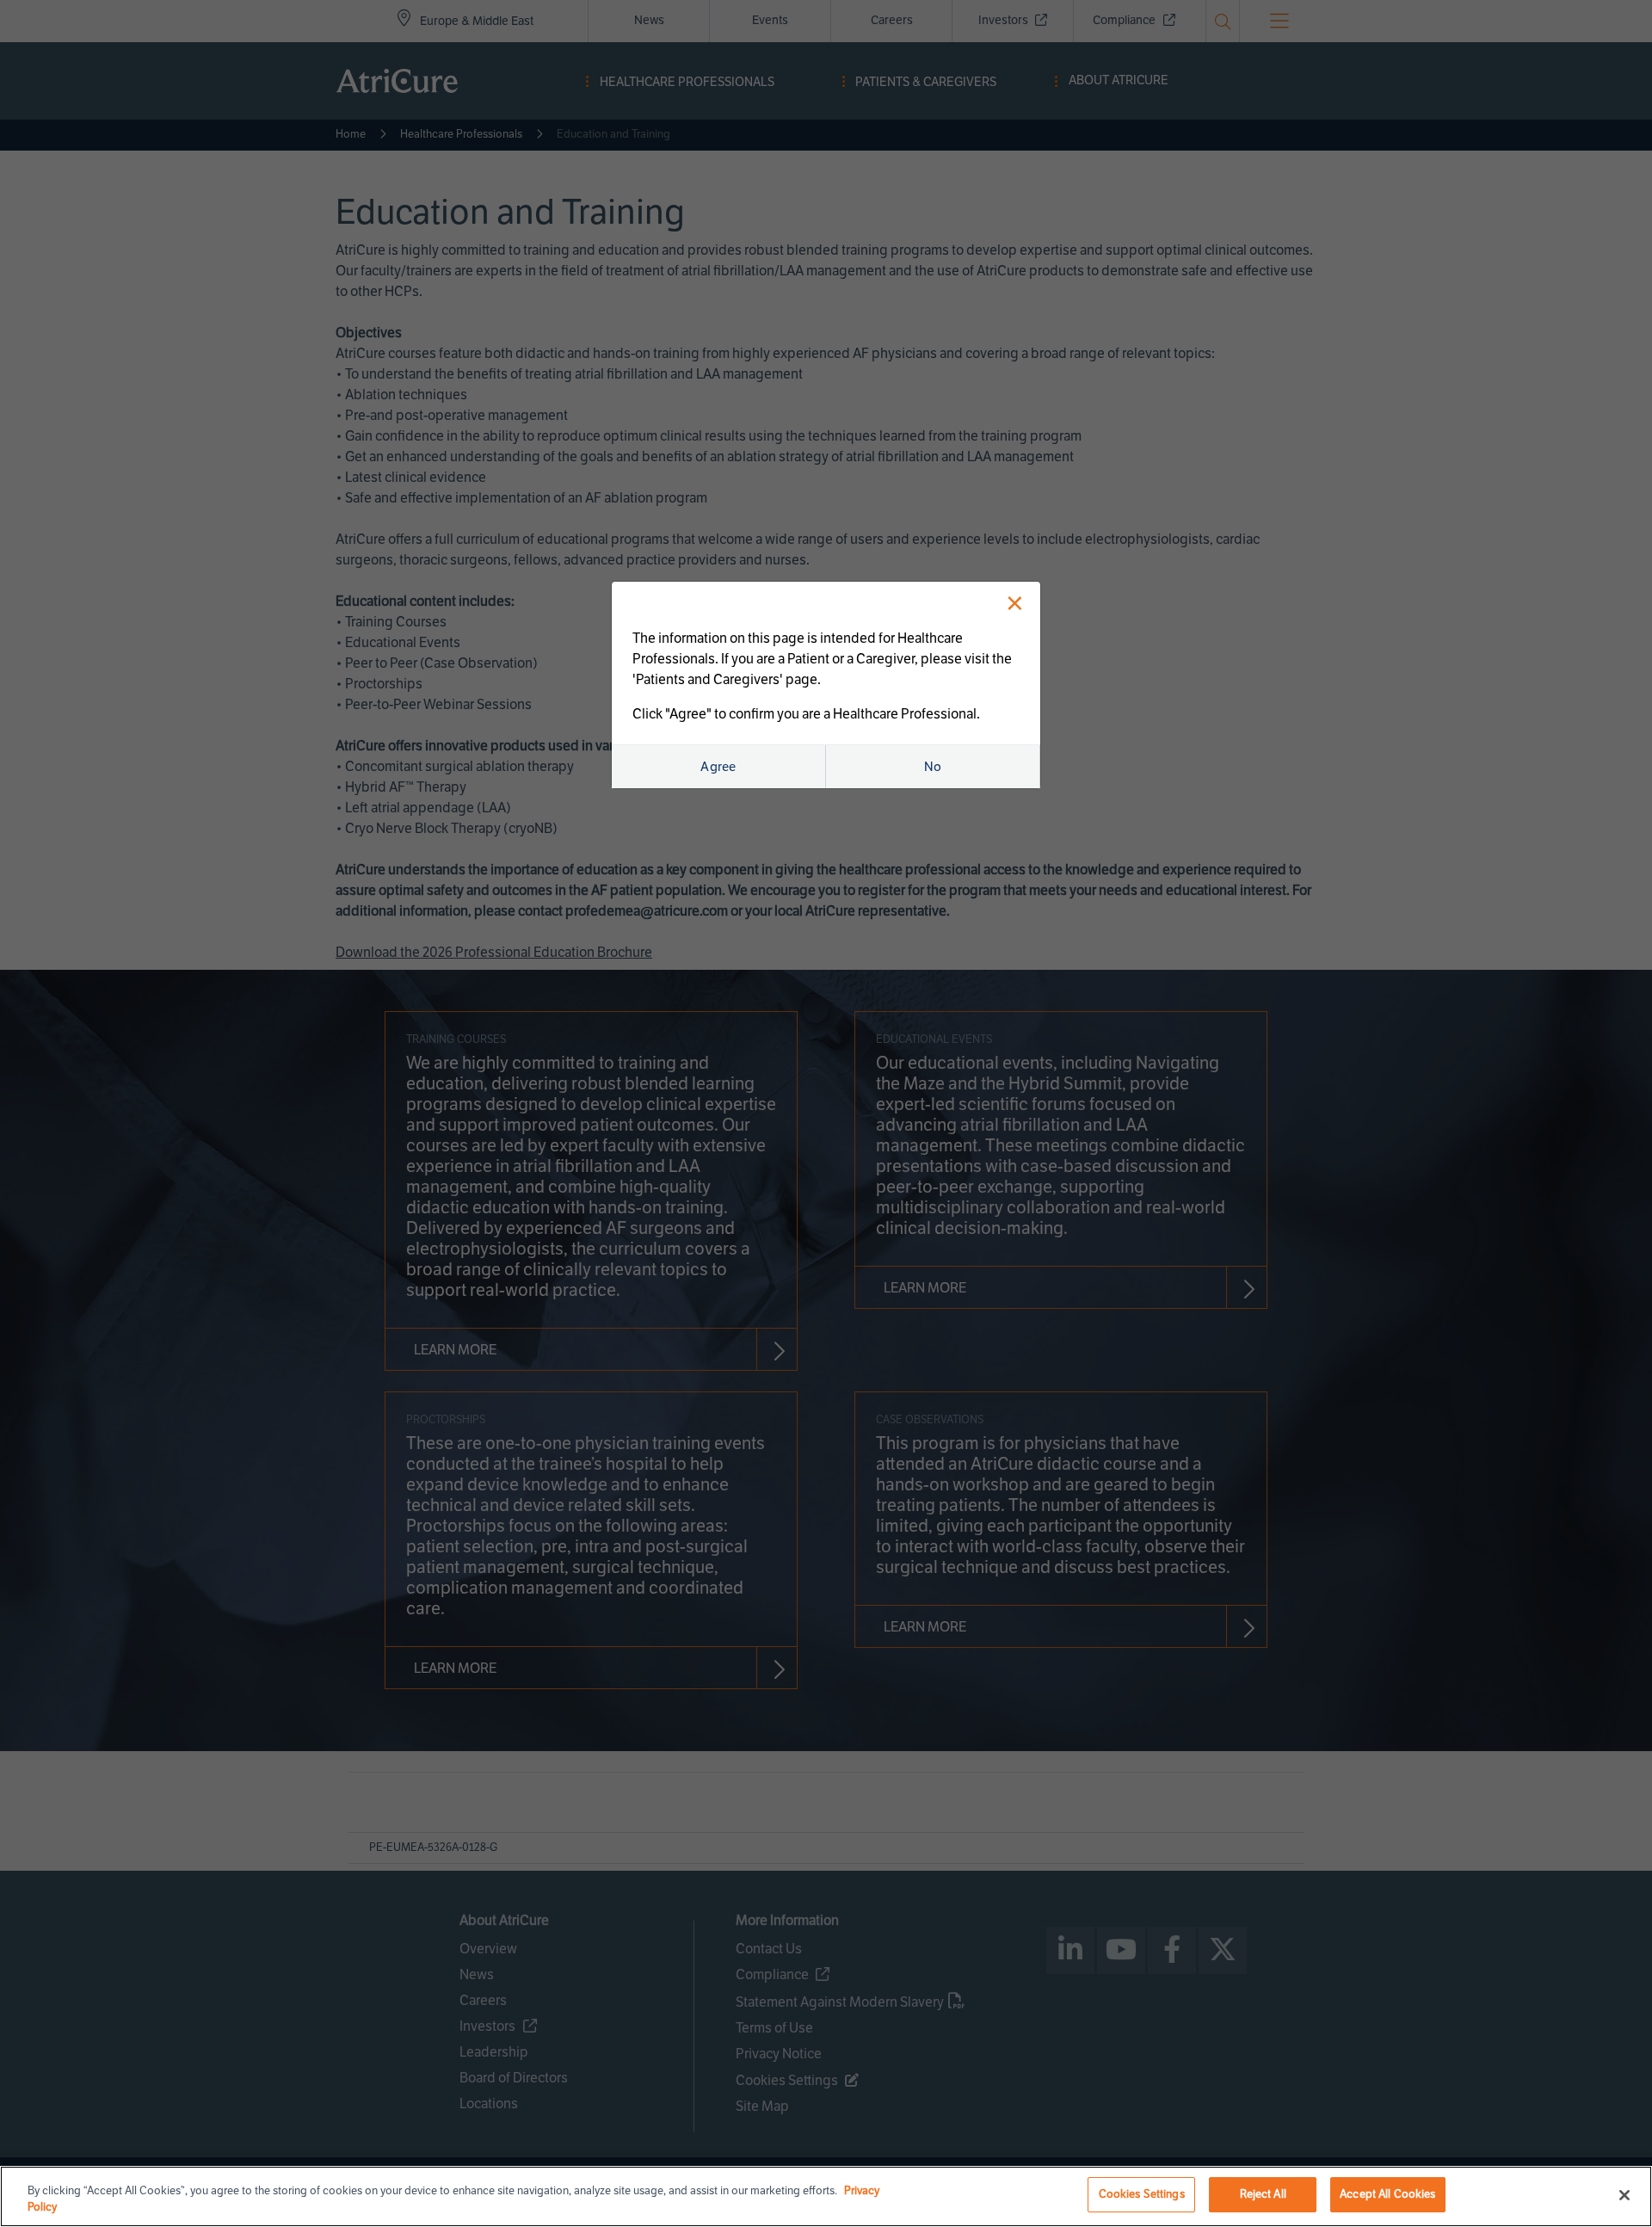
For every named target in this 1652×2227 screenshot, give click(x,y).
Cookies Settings (1142, 2194)
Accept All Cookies (1387, 2194)
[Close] (1624, 2195)
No (933, 767)
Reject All (1263, 2194)
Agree (718, 767)
